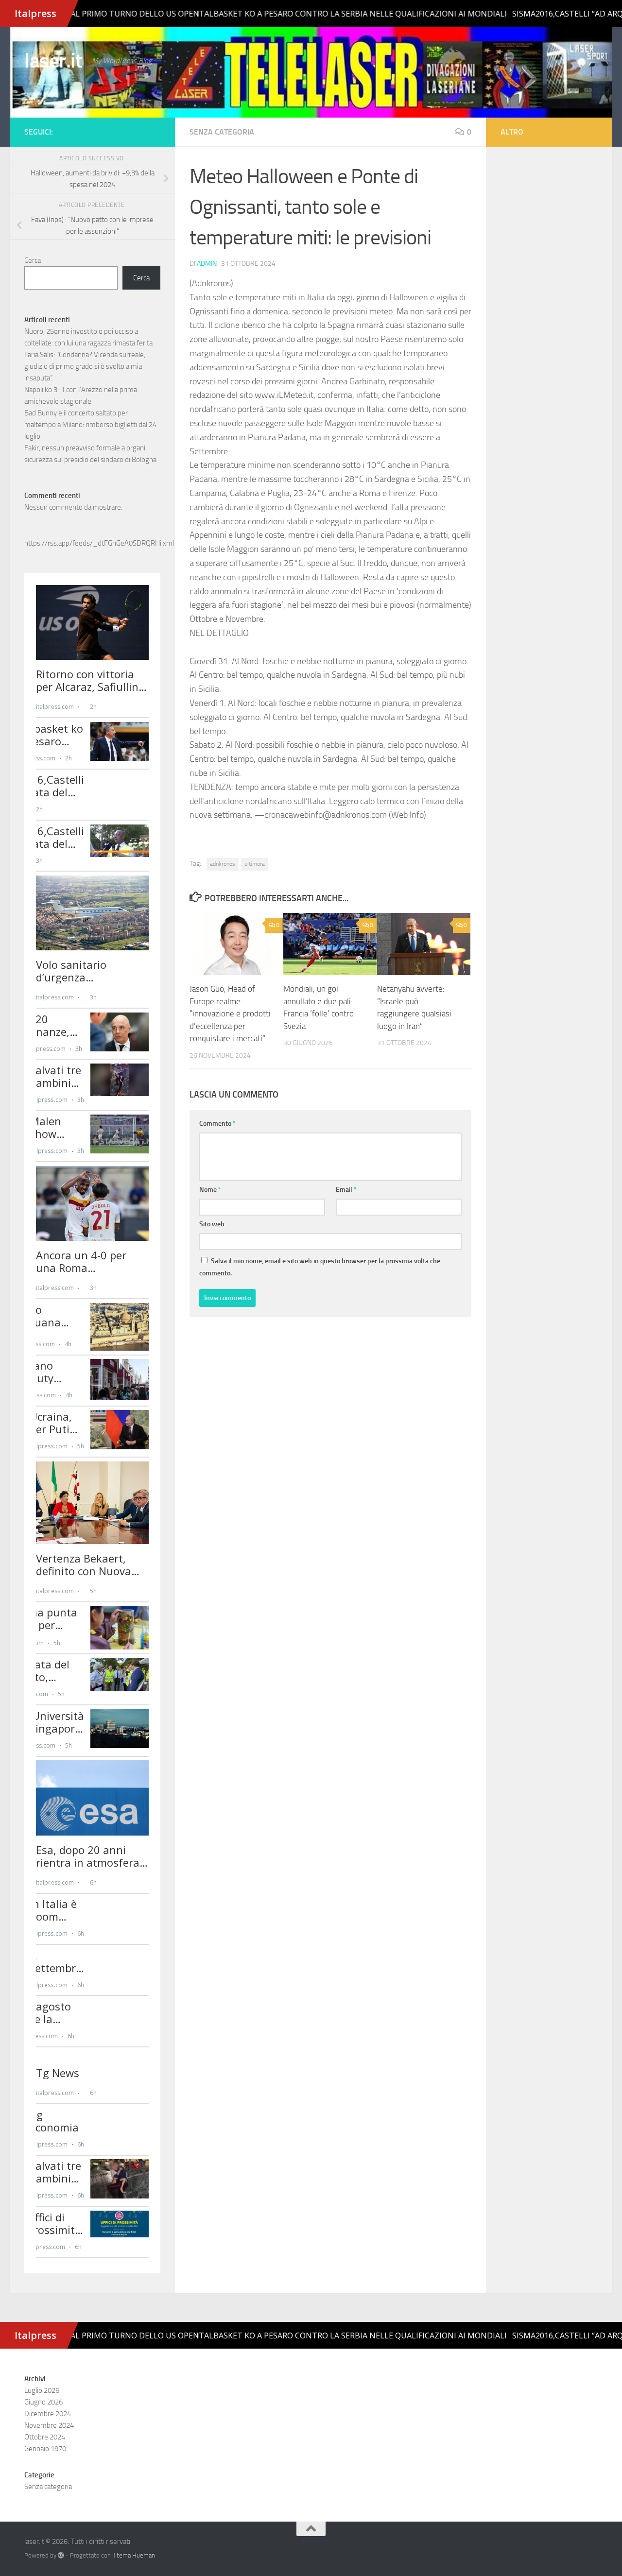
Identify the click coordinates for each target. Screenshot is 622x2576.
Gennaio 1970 (45, 2449)
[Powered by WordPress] (61, 2555)
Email (346, 1190)
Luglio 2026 (42, 2390)
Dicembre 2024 (48, 2414)
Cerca (33, 260)
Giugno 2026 (43, 2402)
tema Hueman (136, 2555)
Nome (210, 1190)
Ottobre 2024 (45, 2437)
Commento (217, 1124)
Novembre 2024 (49, 2425)
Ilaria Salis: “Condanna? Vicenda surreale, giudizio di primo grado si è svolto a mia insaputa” (85, 366)
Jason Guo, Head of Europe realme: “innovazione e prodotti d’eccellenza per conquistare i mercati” (230, 1013)
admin (207, 264)
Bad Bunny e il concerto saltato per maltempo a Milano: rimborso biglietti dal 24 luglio (90, 425)
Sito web (212, 1224)
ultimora (255, 864)
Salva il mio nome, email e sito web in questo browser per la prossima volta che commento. (320, 1267)
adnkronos (223, 864)
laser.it (53, 61)
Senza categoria (222, 132)
